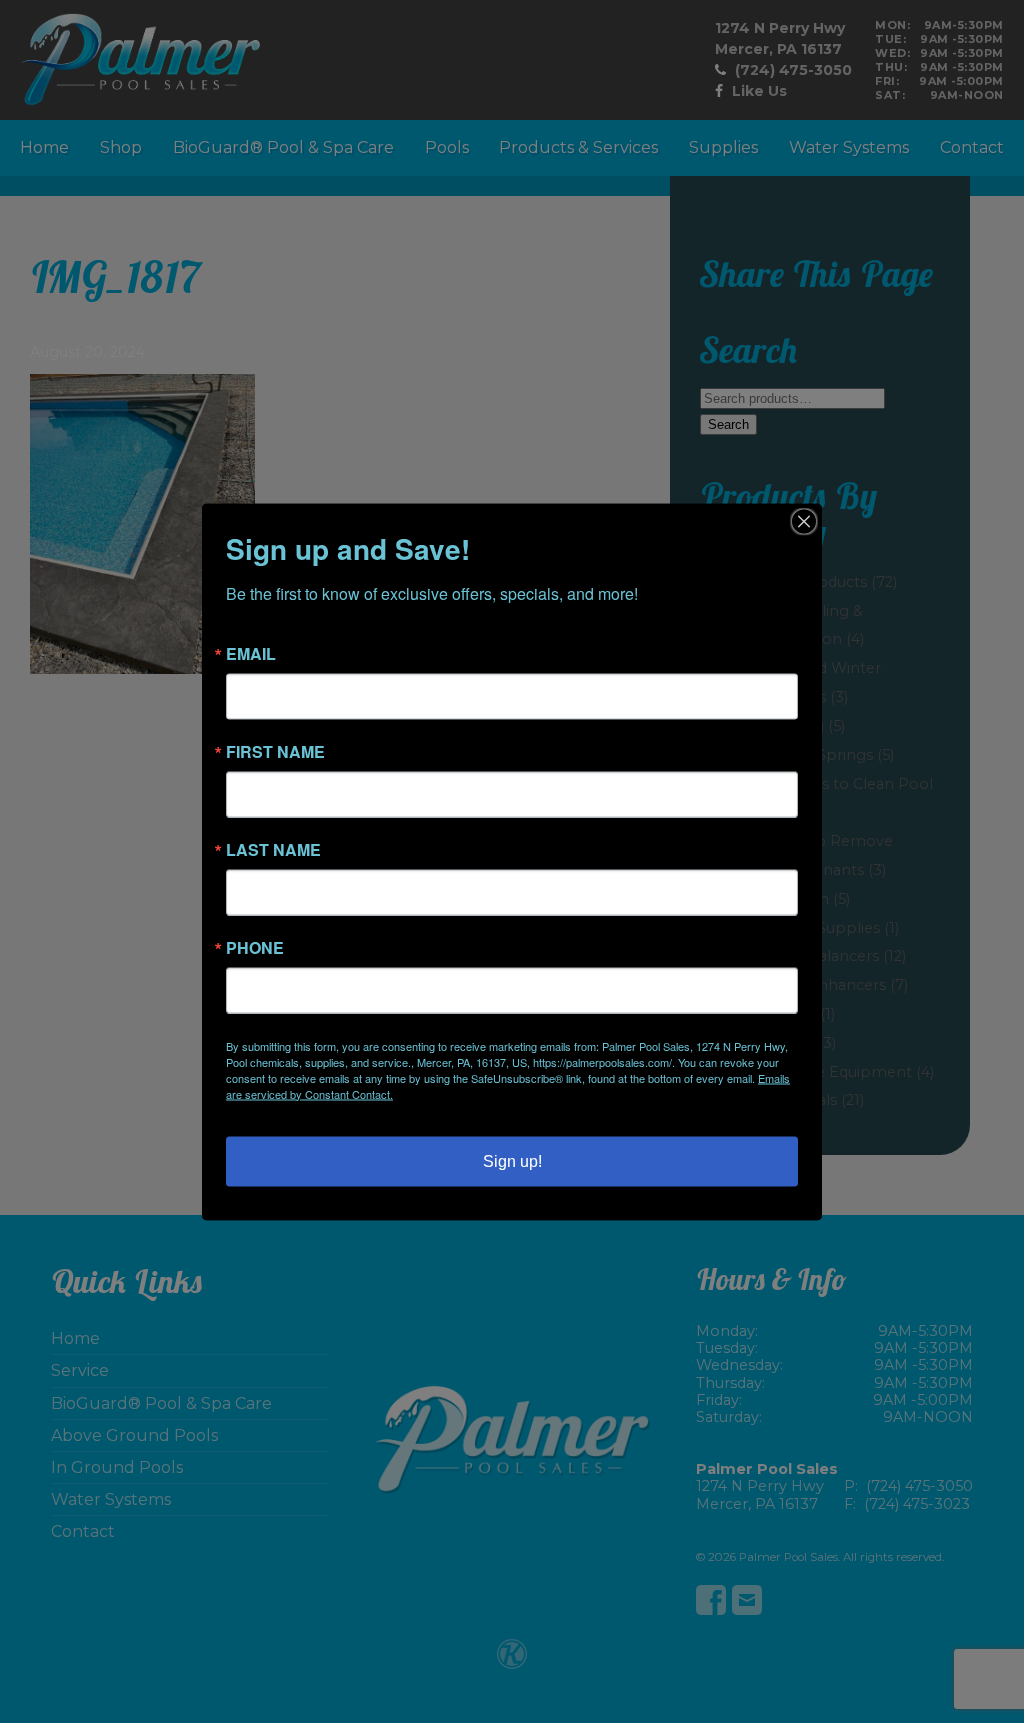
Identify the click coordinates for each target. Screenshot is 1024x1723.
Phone (255, 947)
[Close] (804, 521)
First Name (275, 751)
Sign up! (512, 1160)
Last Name (273, 849)
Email (251, 653)
